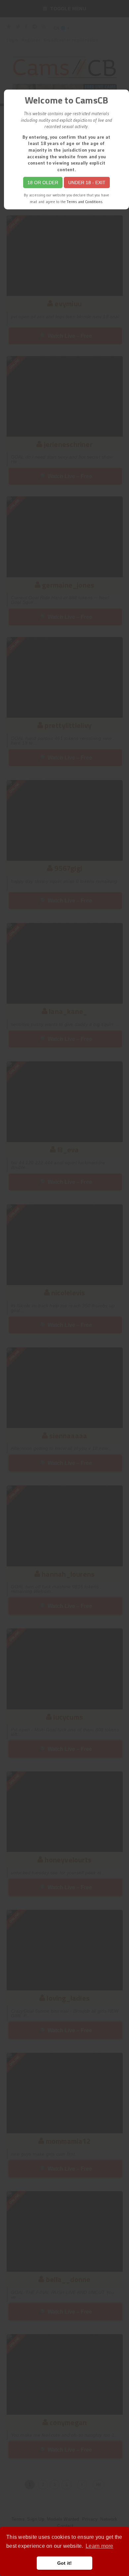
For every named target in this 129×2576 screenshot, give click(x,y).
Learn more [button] (99, 2546)
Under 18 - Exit (87, 182)
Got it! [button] (65, 2563)
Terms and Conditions (85, 202)
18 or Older (43, 182)
